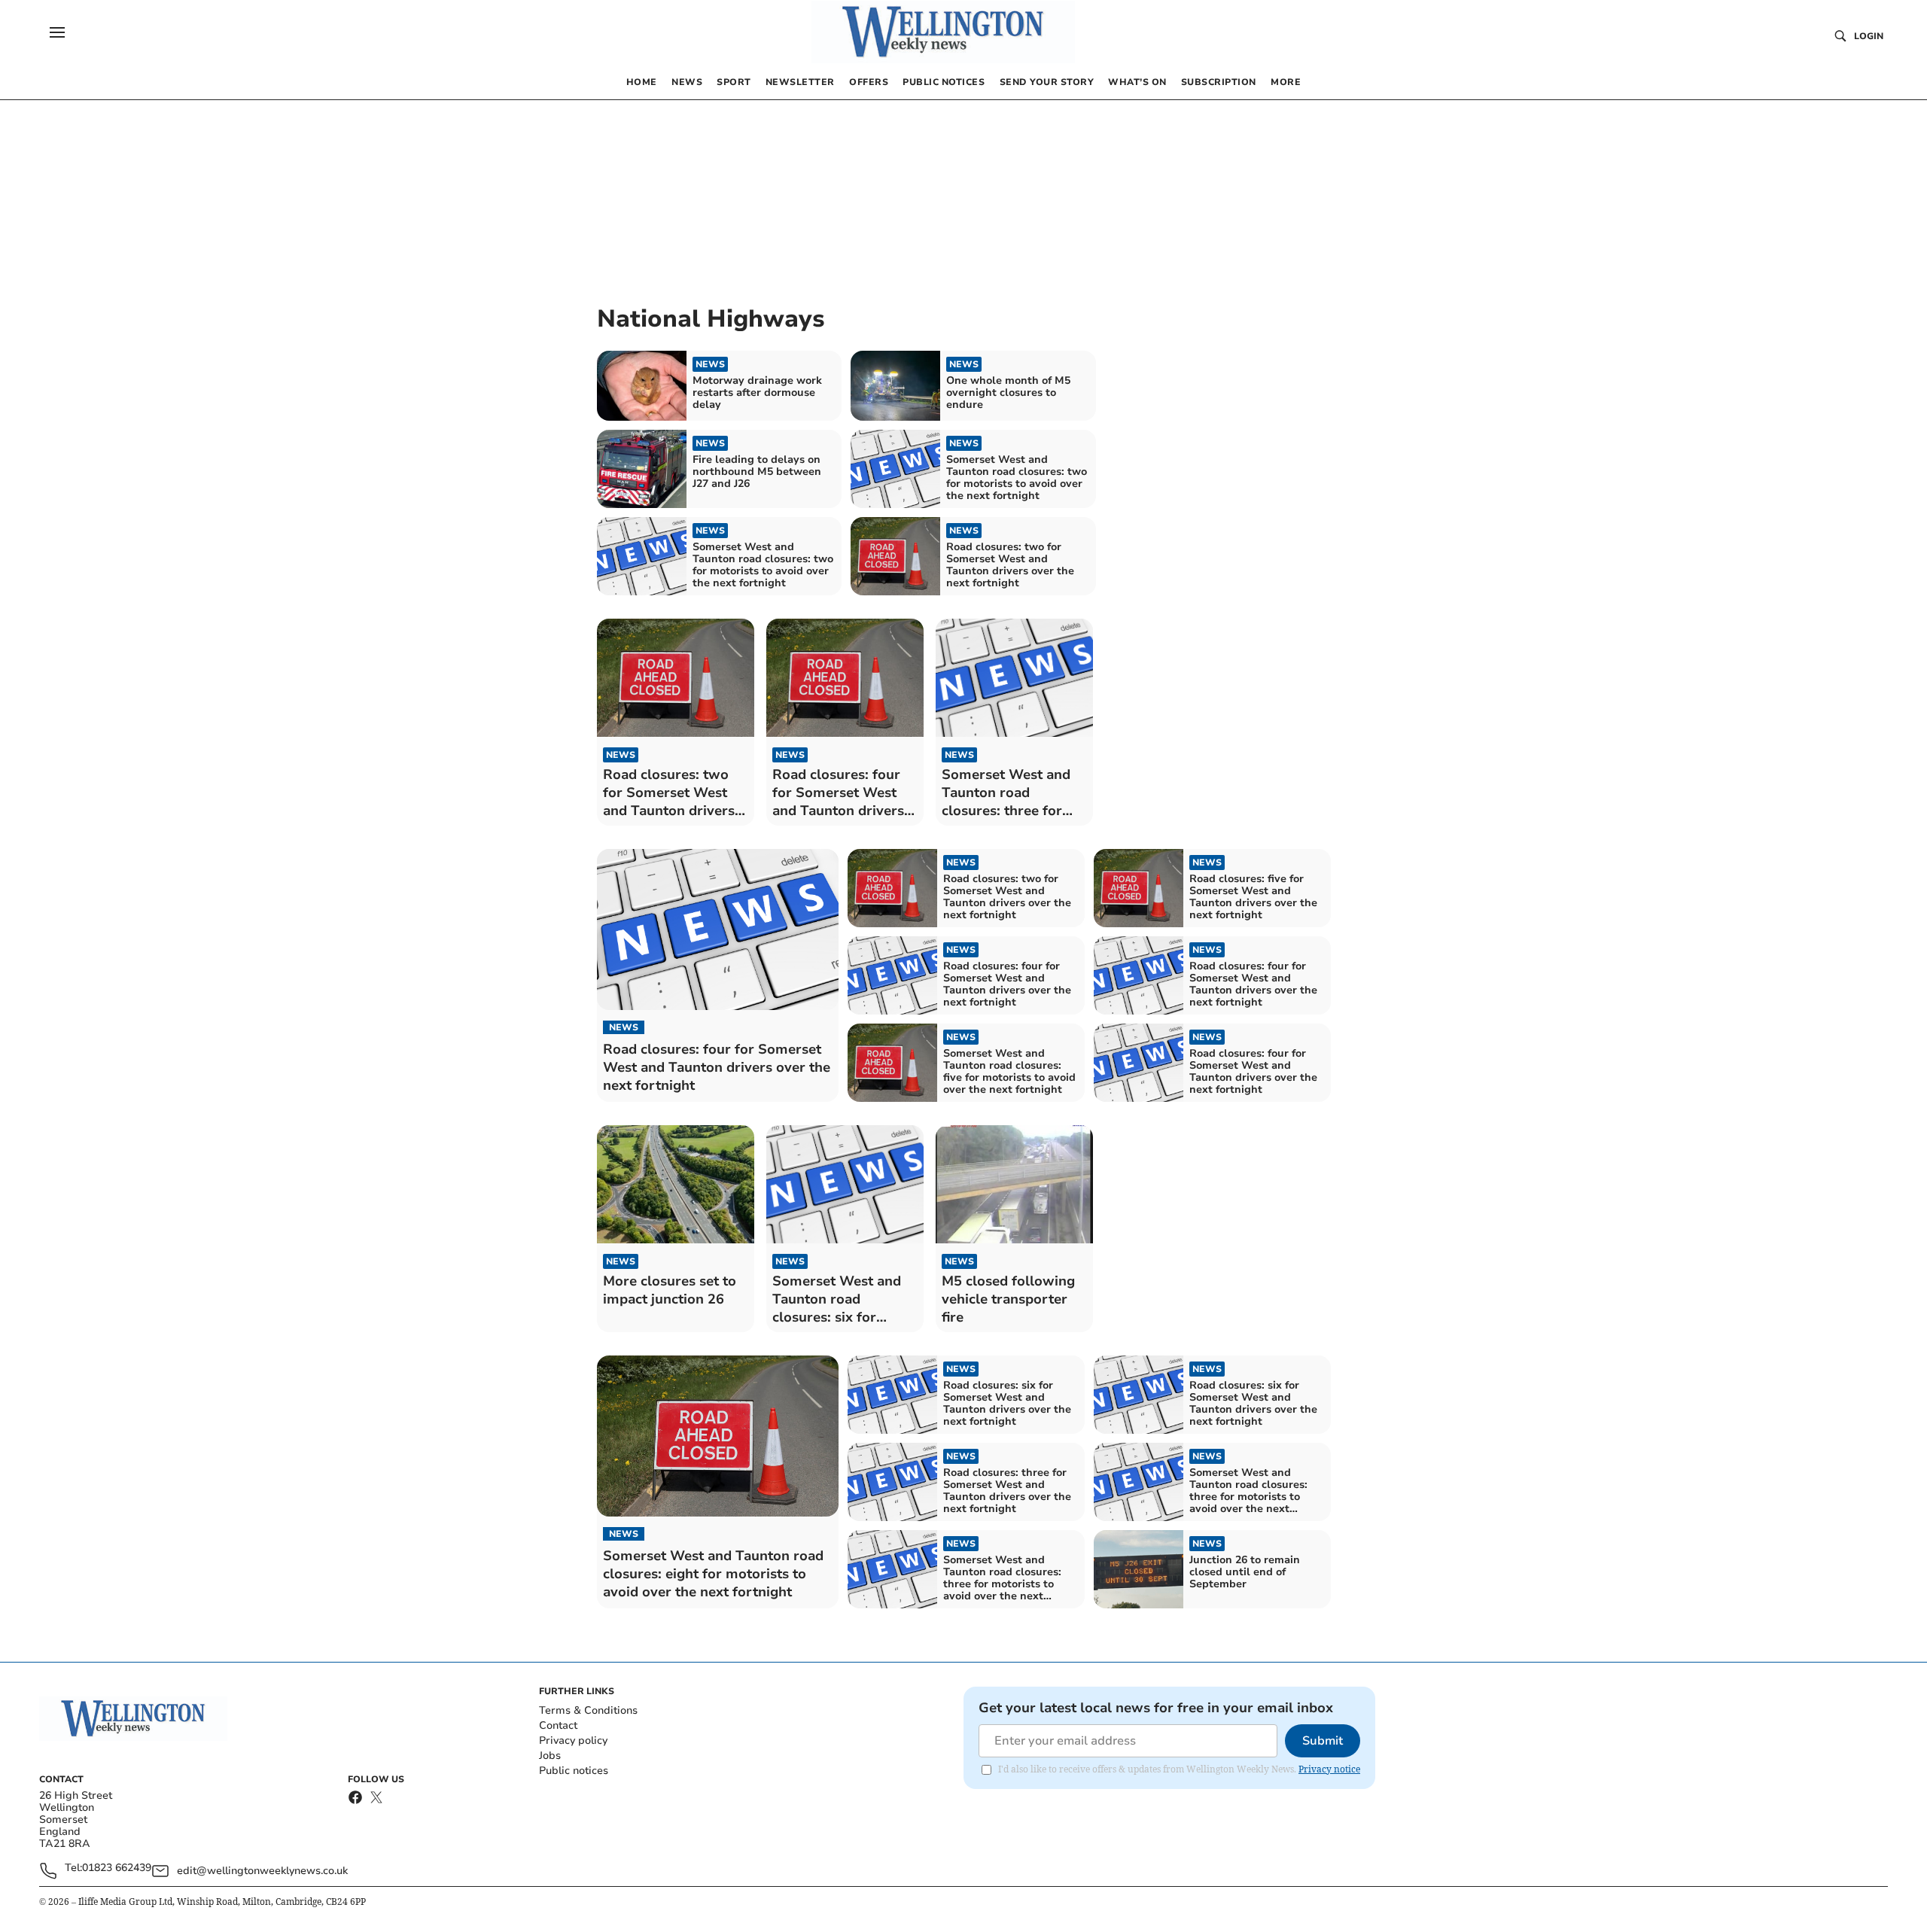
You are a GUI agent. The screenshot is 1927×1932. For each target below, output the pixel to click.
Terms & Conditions (588, 1710)
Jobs (550, 1756)
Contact (558, 1725)
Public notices (574, 1771)
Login (1869, 36)
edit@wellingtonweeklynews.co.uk (262, 1871)
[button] (57, 32)
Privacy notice (1329, 1769)
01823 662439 (117, 1868)
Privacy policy (573, 1740)
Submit (1323, 1741)
